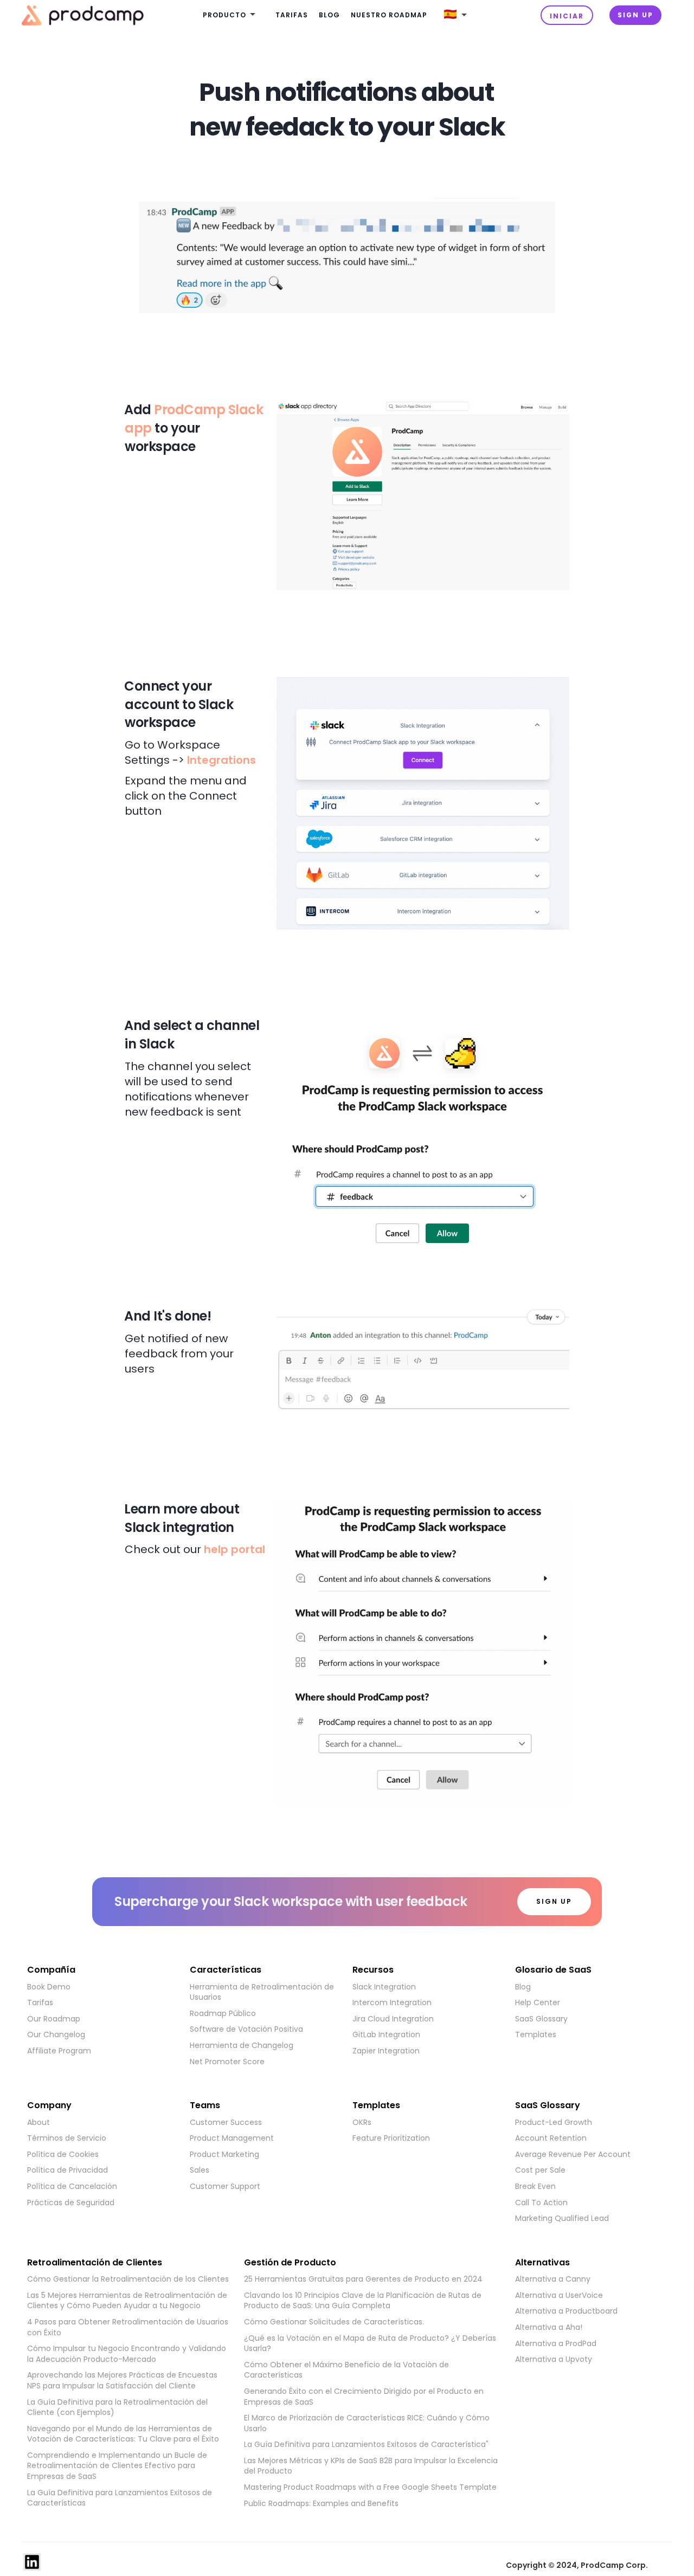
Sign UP (635, 15)
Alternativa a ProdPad (556, 2344)
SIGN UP (554, 1901)
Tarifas (292, 15)
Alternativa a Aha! (549, 2327)
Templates (536, 2035)
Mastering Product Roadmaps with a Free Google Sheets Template (370, 2487)
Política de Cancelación (72, 2187)
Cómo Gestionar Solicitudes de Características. (334, 2322)
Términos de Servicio (67, 2138)
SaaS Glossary (541, 2019)
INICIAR (567, 16)
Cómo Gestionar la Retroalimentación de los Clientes (128, 2279)
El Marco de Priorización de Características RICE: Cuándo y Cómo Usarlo (367, 2423)
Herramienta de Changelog (242, 2046)
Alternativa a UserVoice (559, 2295)
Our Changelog (56, 2035)
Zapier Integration (386, 2051)
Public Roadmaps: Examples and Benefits (321, 2504)
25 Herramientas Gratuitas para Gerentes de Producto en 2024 (363, 2279)
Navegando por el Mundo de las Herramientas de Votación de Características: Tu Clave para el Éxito (123, 2434)
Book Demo (49, 1987)
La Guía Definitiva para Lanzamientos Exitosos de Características (120, 2498)
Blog (329, 15)
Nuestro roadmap (389, 15)
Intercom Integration (392, 2003)
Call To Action (541, 2203)
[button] (231, 15)
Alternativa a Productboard (566, 2311)
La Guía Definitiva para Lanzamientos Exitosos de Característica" (366, 2445)
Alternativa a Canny (553, 2279)
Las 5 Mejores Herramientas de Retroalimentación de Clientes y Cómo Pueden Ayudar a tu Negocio (127, 2301)
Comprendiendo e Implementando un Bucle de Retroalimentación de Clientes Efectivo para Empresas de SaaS (117, 2466)
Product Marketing (224, 2155)
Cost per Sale (540, 2170)
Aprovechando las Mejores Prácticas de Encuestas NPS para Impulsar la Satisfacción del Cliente (122, 2381)
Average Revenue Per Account (573, 2155)
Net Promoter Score (227, 2062)
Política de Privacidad (68, 2170)
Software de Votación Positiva (246, 2029)
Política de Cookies (63, 2155)
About (38, 2123)
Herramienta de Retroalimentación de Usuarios (262, 1992)
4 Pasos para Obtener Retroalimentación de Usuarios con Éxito (128, 2327)
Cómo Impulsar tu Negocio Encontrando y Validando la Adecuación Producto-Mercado (127, 2354)
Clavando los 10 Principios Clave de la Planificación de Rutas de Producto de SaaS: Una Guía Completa (363, 2301)
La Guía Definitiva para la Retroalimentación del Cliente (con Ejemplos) (117, 2408)
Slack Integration (384, 1987)
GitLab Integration (386, 2035)
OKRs (362, 2123)
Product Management (232, 2138)
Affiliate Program (59, 2051)
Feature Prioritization (391, 2138)
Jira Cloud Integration (393, 2019)
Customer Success (226, 2123)
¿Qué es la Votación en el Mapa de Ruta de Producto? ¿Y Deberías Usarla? (370, 2344)
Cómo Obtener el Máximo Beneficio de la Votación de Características (346, 2370)
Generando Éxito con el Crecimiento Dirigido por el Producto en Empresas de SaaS (364, 2397)
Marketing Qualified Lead (562, 2218)
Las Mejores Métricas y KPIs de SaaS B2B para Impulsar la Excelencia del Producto (371, 2466)
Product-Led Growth (554, 2123)
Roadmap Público (223, 2014)
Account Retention (551, 2138)
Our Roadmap (54, 2019)
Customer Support (225, 2187)
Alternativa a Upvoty (554, 2359)
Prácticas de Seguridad (71, 2203)
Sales (200, 2170)
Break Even (535, 2187)
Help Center (538, 2003)
